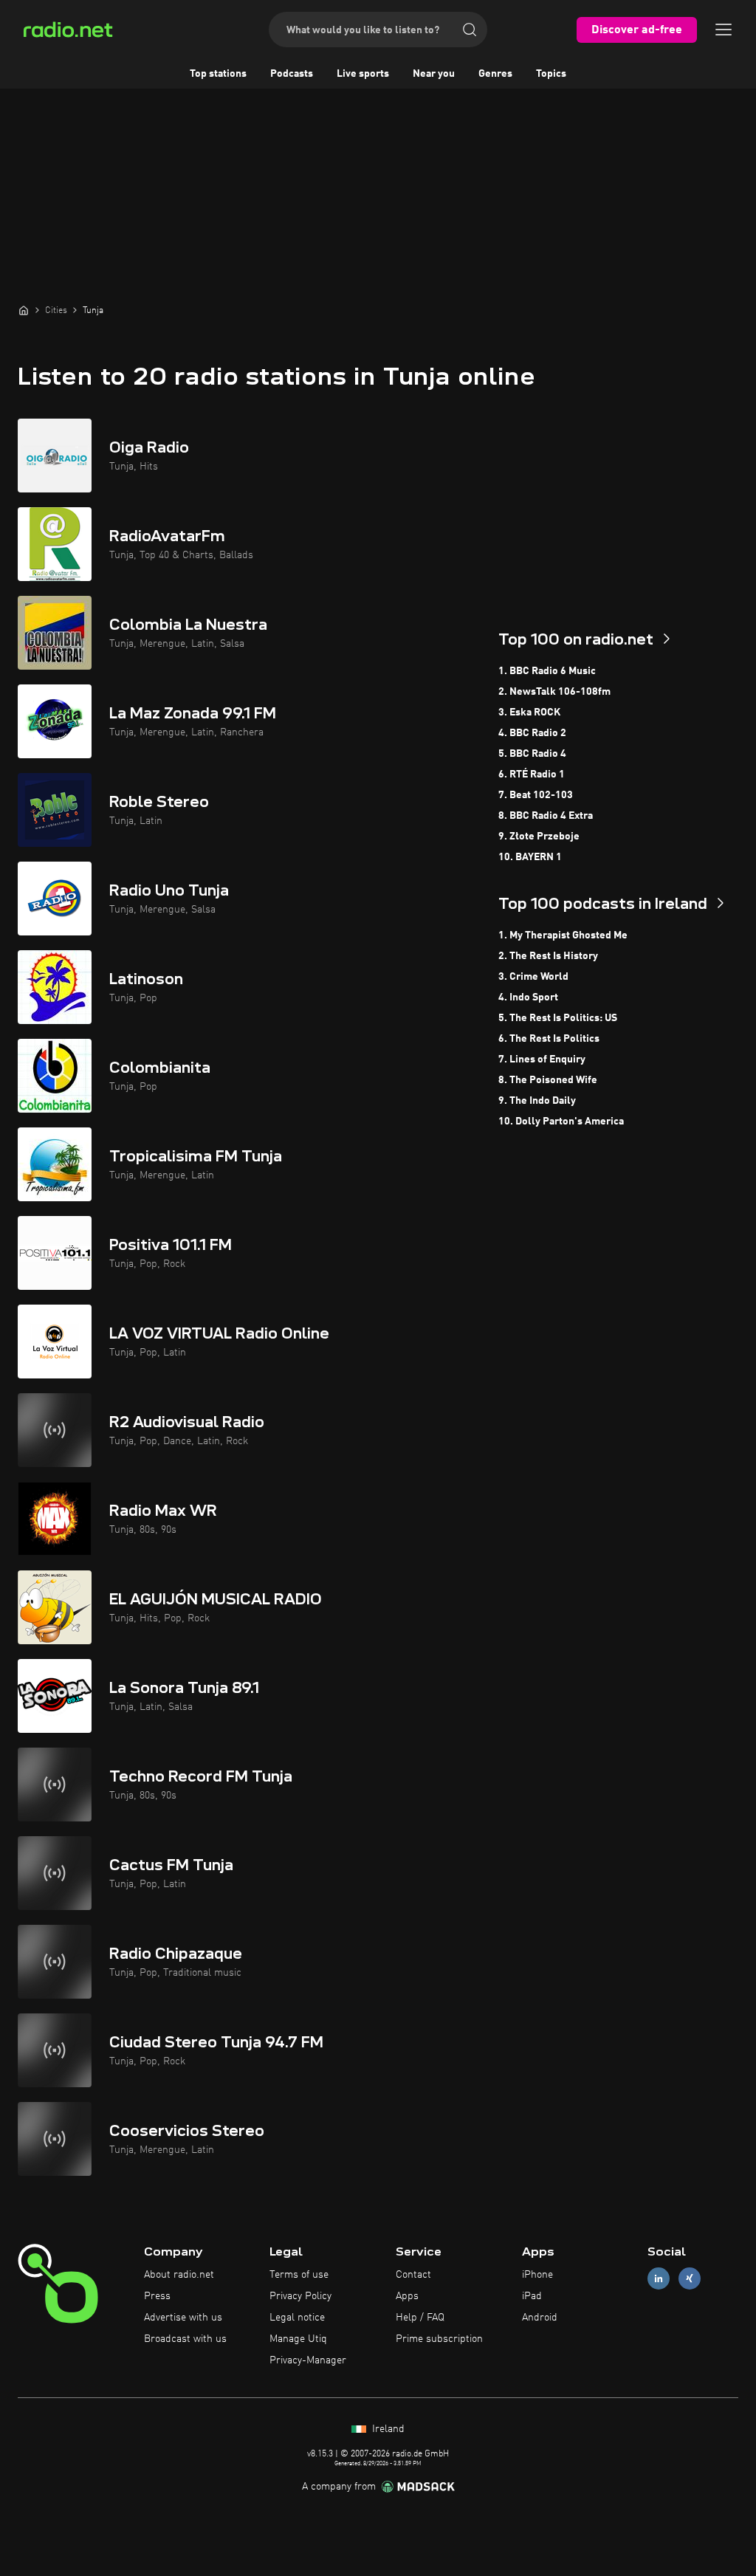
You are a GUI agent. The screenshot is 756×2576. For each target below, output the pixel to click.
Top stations (218, 74)
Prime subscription (439, 2339)
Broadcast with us (185, 2339)
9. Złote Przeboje (539, 837)
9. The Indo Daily (537, 1101)
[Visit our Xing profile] (690, 2279)
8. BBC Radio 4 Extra (546, 816)
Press (157, 2296)
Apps (407, 2296)
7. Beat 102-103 (536, 795)
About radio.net (179, 2275)
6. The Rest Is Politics (549, 1039)
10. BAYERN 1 (530, 857)
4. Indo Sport (528, 997)
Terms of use (299, 2275)
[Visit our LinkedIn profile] (659, 2279)
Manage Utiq (298, 2339)
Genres (495, 74)
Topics (551, 74)
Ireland (387, 2429)
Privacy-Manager (308, 2360)
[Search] (470, 30)
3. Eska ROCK (529, 712)
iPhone (537, 2275)
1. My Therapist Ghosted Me (563, 935)
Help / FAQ (420, 2318)
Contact (413, 2275)
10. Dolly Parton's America (561, 1122)
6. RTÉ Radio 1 (532, 774)
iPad (532, 2296)
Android (540, 2318)
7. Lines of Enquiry (542, 1059)
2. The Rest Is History (548, 956)
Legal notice (297, 2318)
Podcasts (292, 74)
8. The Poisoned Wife (548, 1080)
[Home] (24, 310)
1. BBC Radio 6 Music (547, 671)
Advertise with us (183, 2318)
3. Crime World (533, 977)
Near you (434, 74)
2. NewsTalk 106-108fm (554, 692)
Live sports (363, 74)
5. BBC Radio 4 (532, 754)
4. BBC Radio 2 (532, 733)
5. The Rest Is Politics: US (558, 1018)
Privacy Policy (300, 2296)
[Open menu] (724, 30)
